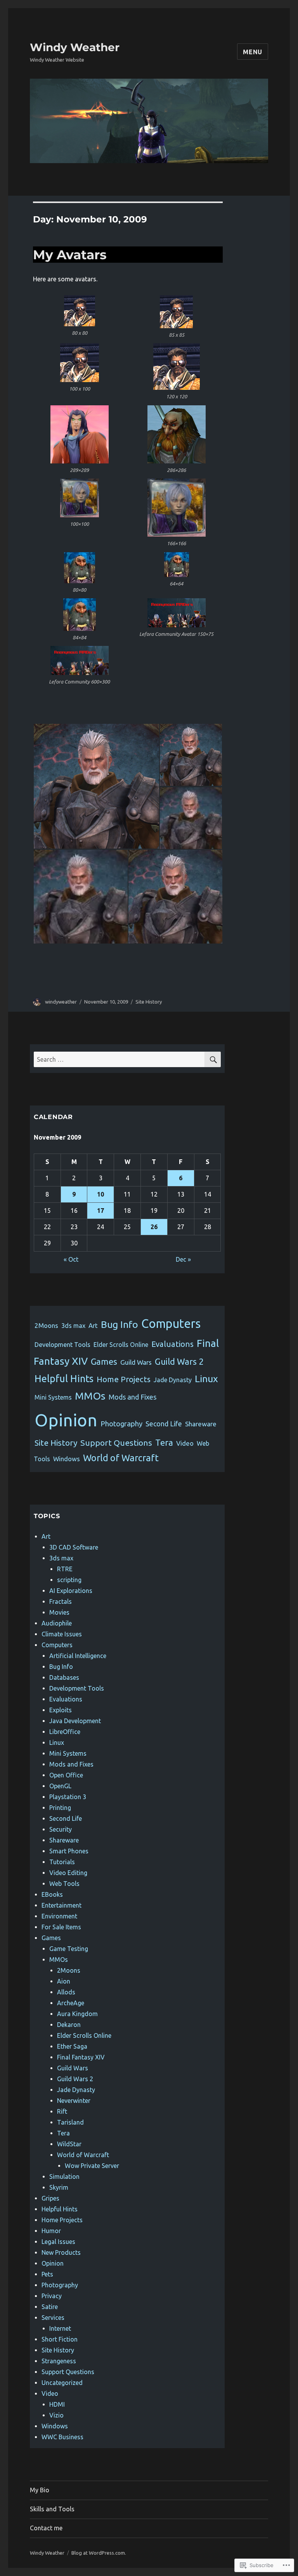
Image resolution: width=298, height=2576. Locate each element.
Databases (64, 1677)
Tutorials (62, 1862)
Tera (164, 1442)
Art (93, 1325)
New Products (61, 2252)
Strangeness (59, 2361)
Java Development (75, 1721)
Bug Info (120, 1324)
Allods (66, 1992)
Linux (206, 1379)
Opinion (66, 1420)
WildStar (69, 2144)
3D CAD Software (74, 1547)
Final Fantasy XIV (81, 2057)
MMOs (90, 1396)
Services (53, 2318)
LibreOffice (65, 1732)
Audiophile (57, 1623)
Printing (60, 1808)
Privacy (52, 2296)
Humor (51, 2231)
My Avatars (70, 255)
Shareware (201, 1424)
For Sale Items (61, 1927)
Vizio (56, 2415)
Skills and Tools (52, 2509)
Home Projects (124, 1379)
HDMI (57, 2404)
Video (185, 1443)
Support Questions (116, 1443)
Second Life (164, 1424)
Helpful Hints (64, 1378)
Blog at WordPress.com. (99, 2553)
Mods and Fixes (133, 1397)
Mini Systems (53, 1397)
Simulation (64, 2177)
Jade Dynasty (173, 1380)
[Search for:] (119, 1059)
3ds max (73, 1326)
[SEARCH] (213, 1059)
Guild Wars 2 (179, 1361)
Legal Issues (58, 2242)
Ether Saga (72, 2046)
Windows (67, 1459)
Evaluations (172, 1344)
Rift (62, 2111)
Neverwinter (74, 2101)
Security (61, 1829)
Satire (50, 2307)
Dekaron (69, 2025)
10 (100, 1194)
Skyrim (59, 2187)
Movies (59, 1612)
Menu (253, 52)
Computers (171, 1323)
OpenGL (60, 1786)
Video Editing (68, 1873)
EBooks (52, 1894)
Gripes (50, 2198)
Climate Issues (62, 1634)
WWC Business (62, 2437)
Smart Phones (69, 1851)
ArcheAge (71, 2003)
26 (154, 1227)
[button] (80, 318)
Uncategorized (62, 2383)
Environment (59, 1916)
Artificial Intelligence (78, 1656)
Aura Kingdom (77, 2014)
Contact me (46, 2528)
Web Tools (64, 1884)
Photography (121, 1424)
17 (100, 1211)
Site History (149, 1002)
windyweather (61, 1002)
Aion (64, 1981)
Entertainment (62, 1905)
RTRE (65, 1569)
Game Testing (69, 1949)
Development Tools (62, 1345)
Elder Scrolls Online (121, 1345)
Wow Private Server (92, 2166)
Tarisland (70, 2122)
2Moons (46, 1325)
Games (104, 1362)
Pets (47, 2274)
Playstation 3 (68, 1797)
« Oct (71, 1259)
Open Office (66, 1775)
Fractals (61, 1601)
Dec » (183, 1259)
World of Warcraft (121, 1458)
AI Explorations (71, 1591)
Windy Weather (75, 47)
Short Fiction (60, 2339)
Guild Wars (136, 1362)
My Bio (40, 2490)
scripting (69, 1580)
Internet (60, 2328)
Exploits (61, 1710)
